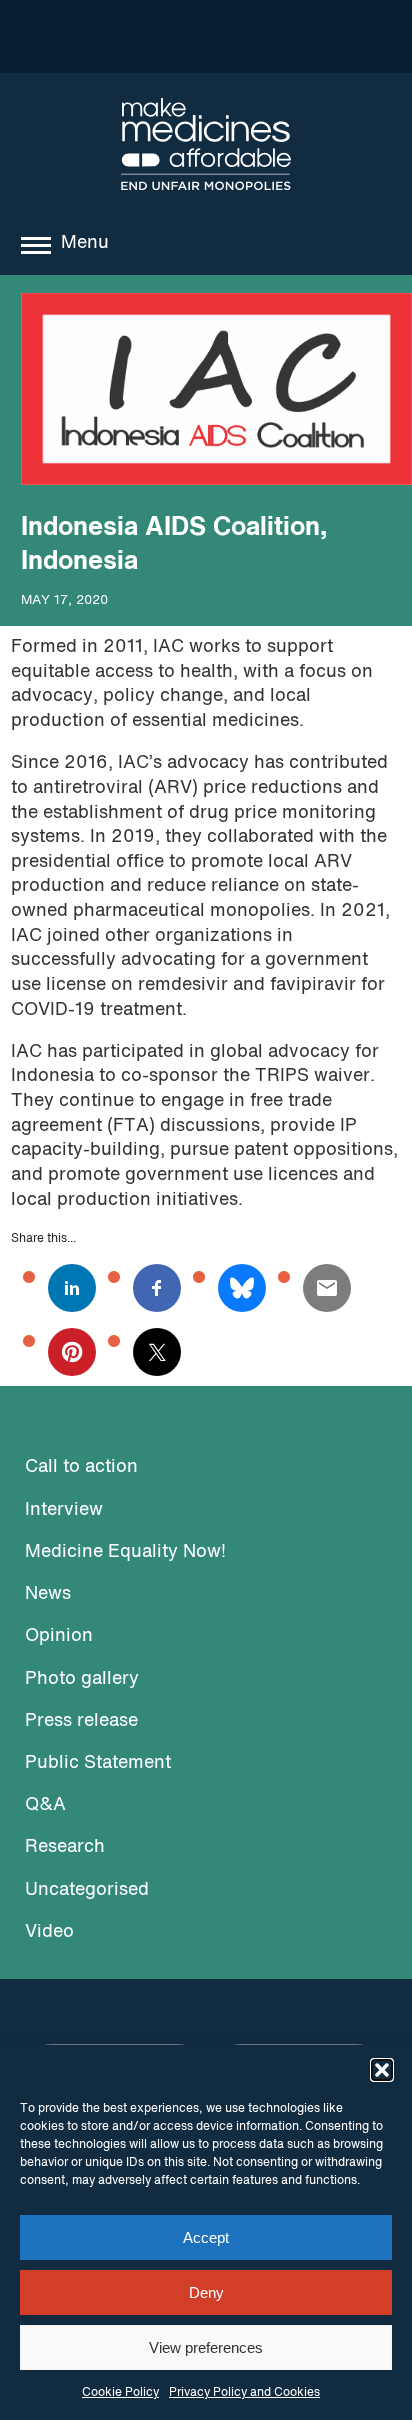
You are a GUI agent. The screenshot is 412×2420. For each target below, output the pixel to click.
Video (49, 1932)
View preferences (206, 2347)
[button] (382, 2070)
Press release (81, 1721)
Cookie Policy (120, 2393)
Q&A (45, 1805)
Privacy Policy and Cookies (244, 2393)
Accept (206, 2237)
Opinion (59, 1636)
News (48, 1594)
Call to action (81, 1467)
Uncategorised (87, 1890)
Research (65, 1847)
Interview (64, 1510)
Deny (206, 2292)
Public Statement (98, 1763)
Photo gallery (82, 1679)
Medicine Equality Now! (125, 1552)
